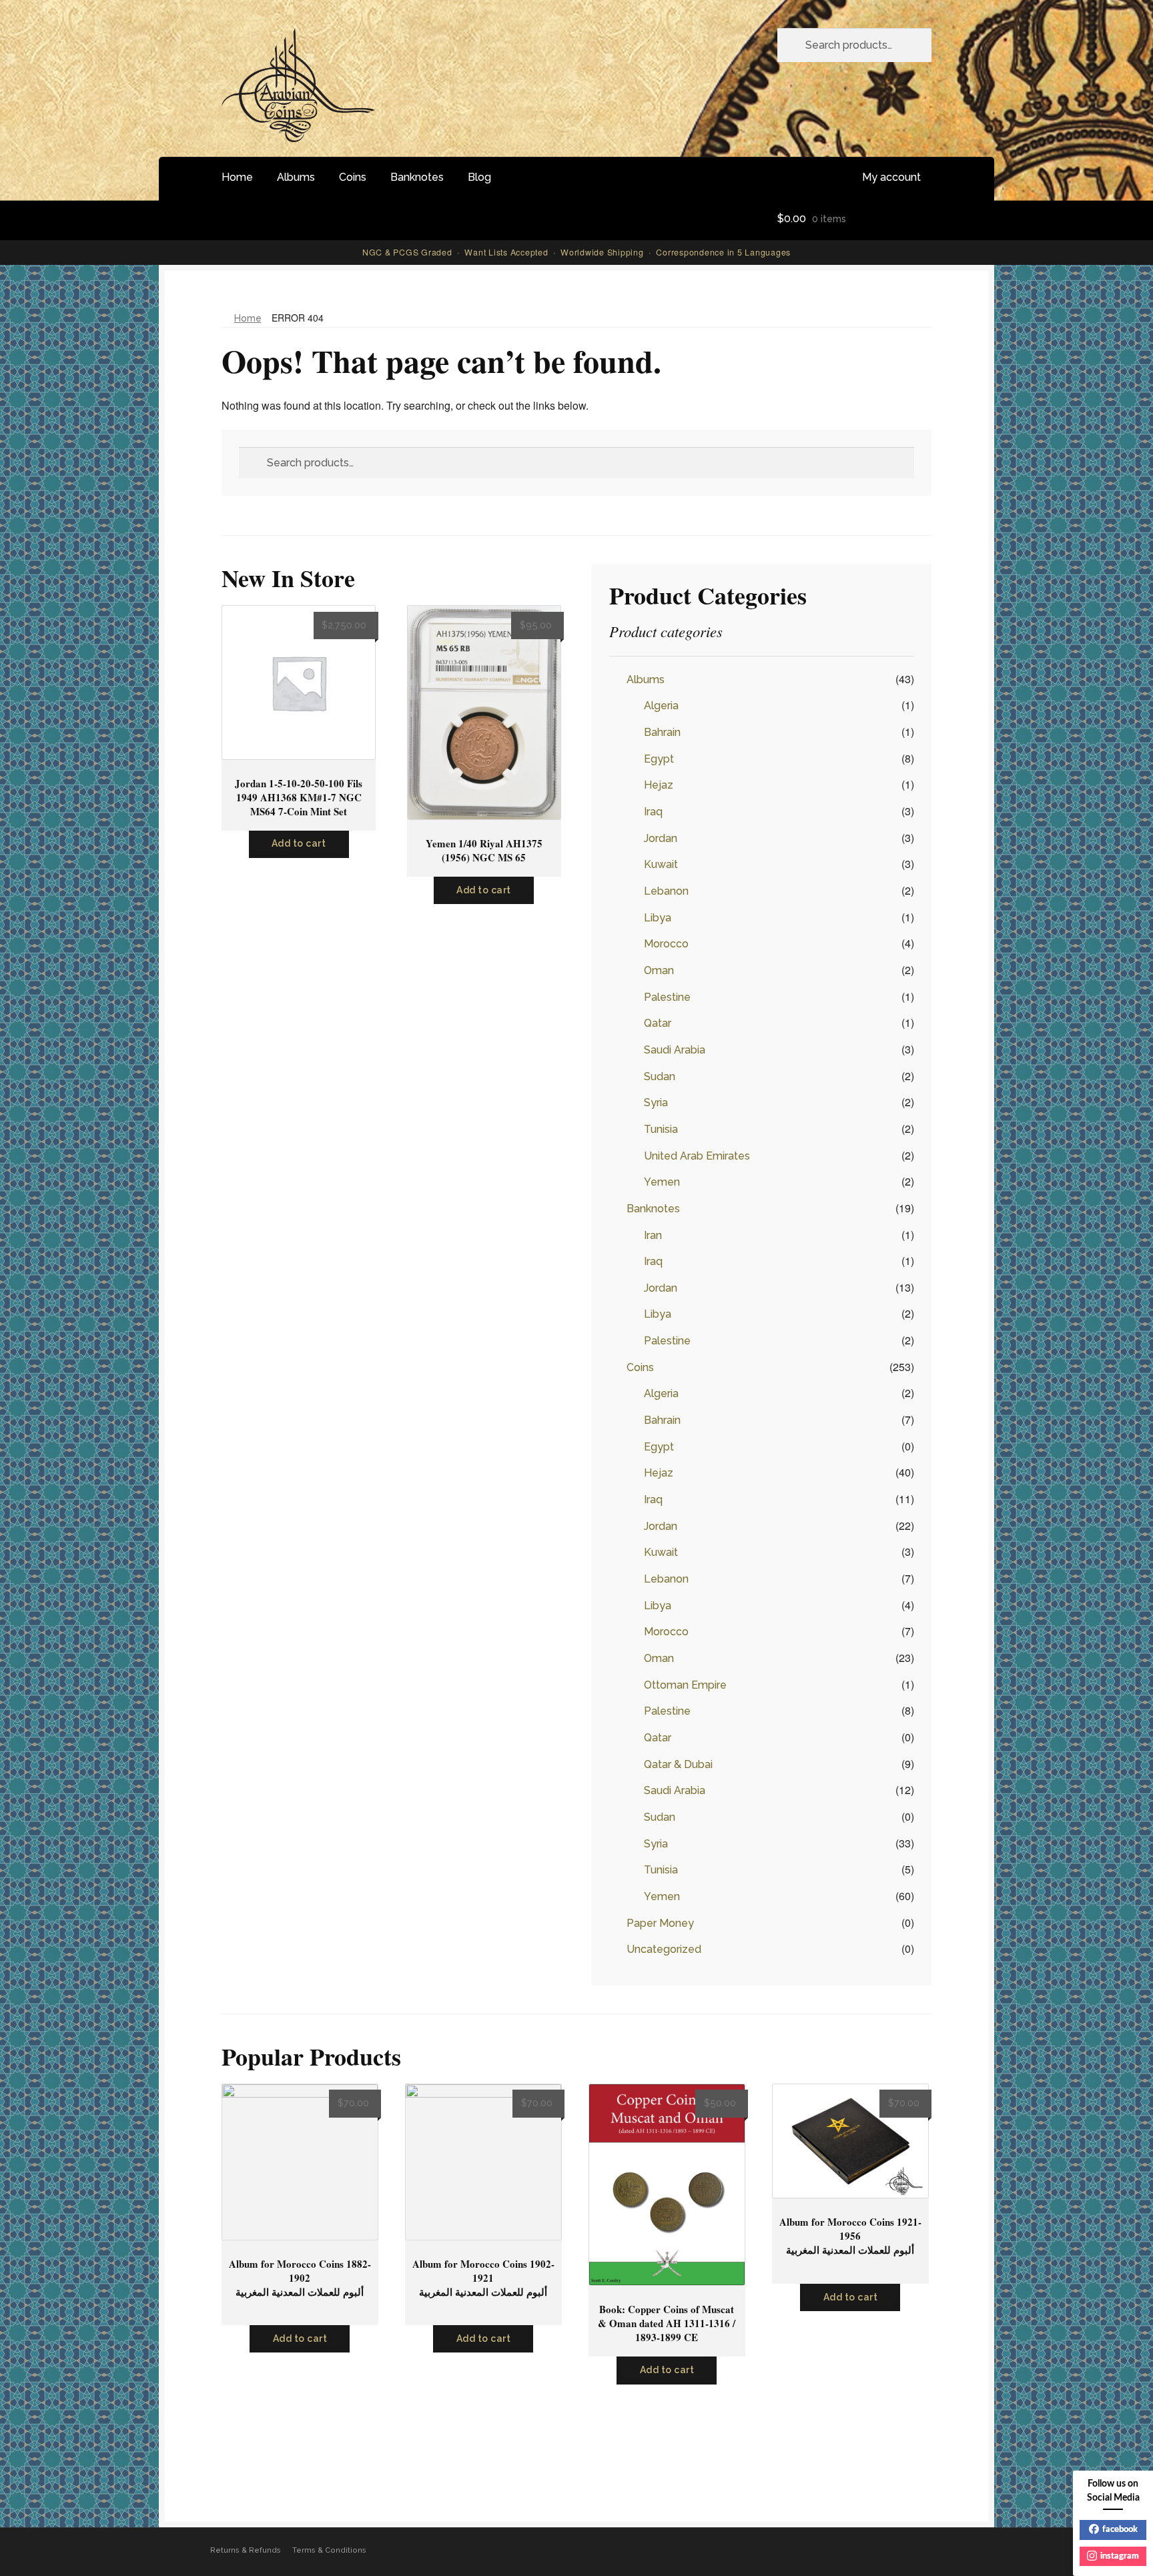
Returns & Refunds (246, 2550)
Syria (656, 1103)
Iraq (653, 812)
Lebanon (666, 891)
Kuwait (661, 864)
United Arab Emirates (697, 1156)
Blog (479, 177)
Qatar (658, 1023)
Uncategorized (664, 1949)
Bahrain (662, 732)
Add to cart (299, 843)
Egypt (659, 759)
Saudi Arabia (675, 1050)
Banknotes (417, 177)
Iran (653, 1235)
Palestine (667, 997)
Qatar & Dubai (678, 1764)
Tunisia (661, 1129)
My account (891, 177)
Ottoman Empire (685, 1685)
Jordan (661, 838)
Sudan (660, 1077)
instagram (1120, 2556)
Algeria (661, 706)
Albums (296, 177)
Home (237, 177)
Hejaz (659, 785)
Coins (353, 177)
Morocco (666, 944)
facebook (1120, 2530)
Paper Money (660, 1923)
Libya (658, 918)
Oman (659, 970)
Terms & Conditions (329, 2550)
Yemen (662, 1182)
